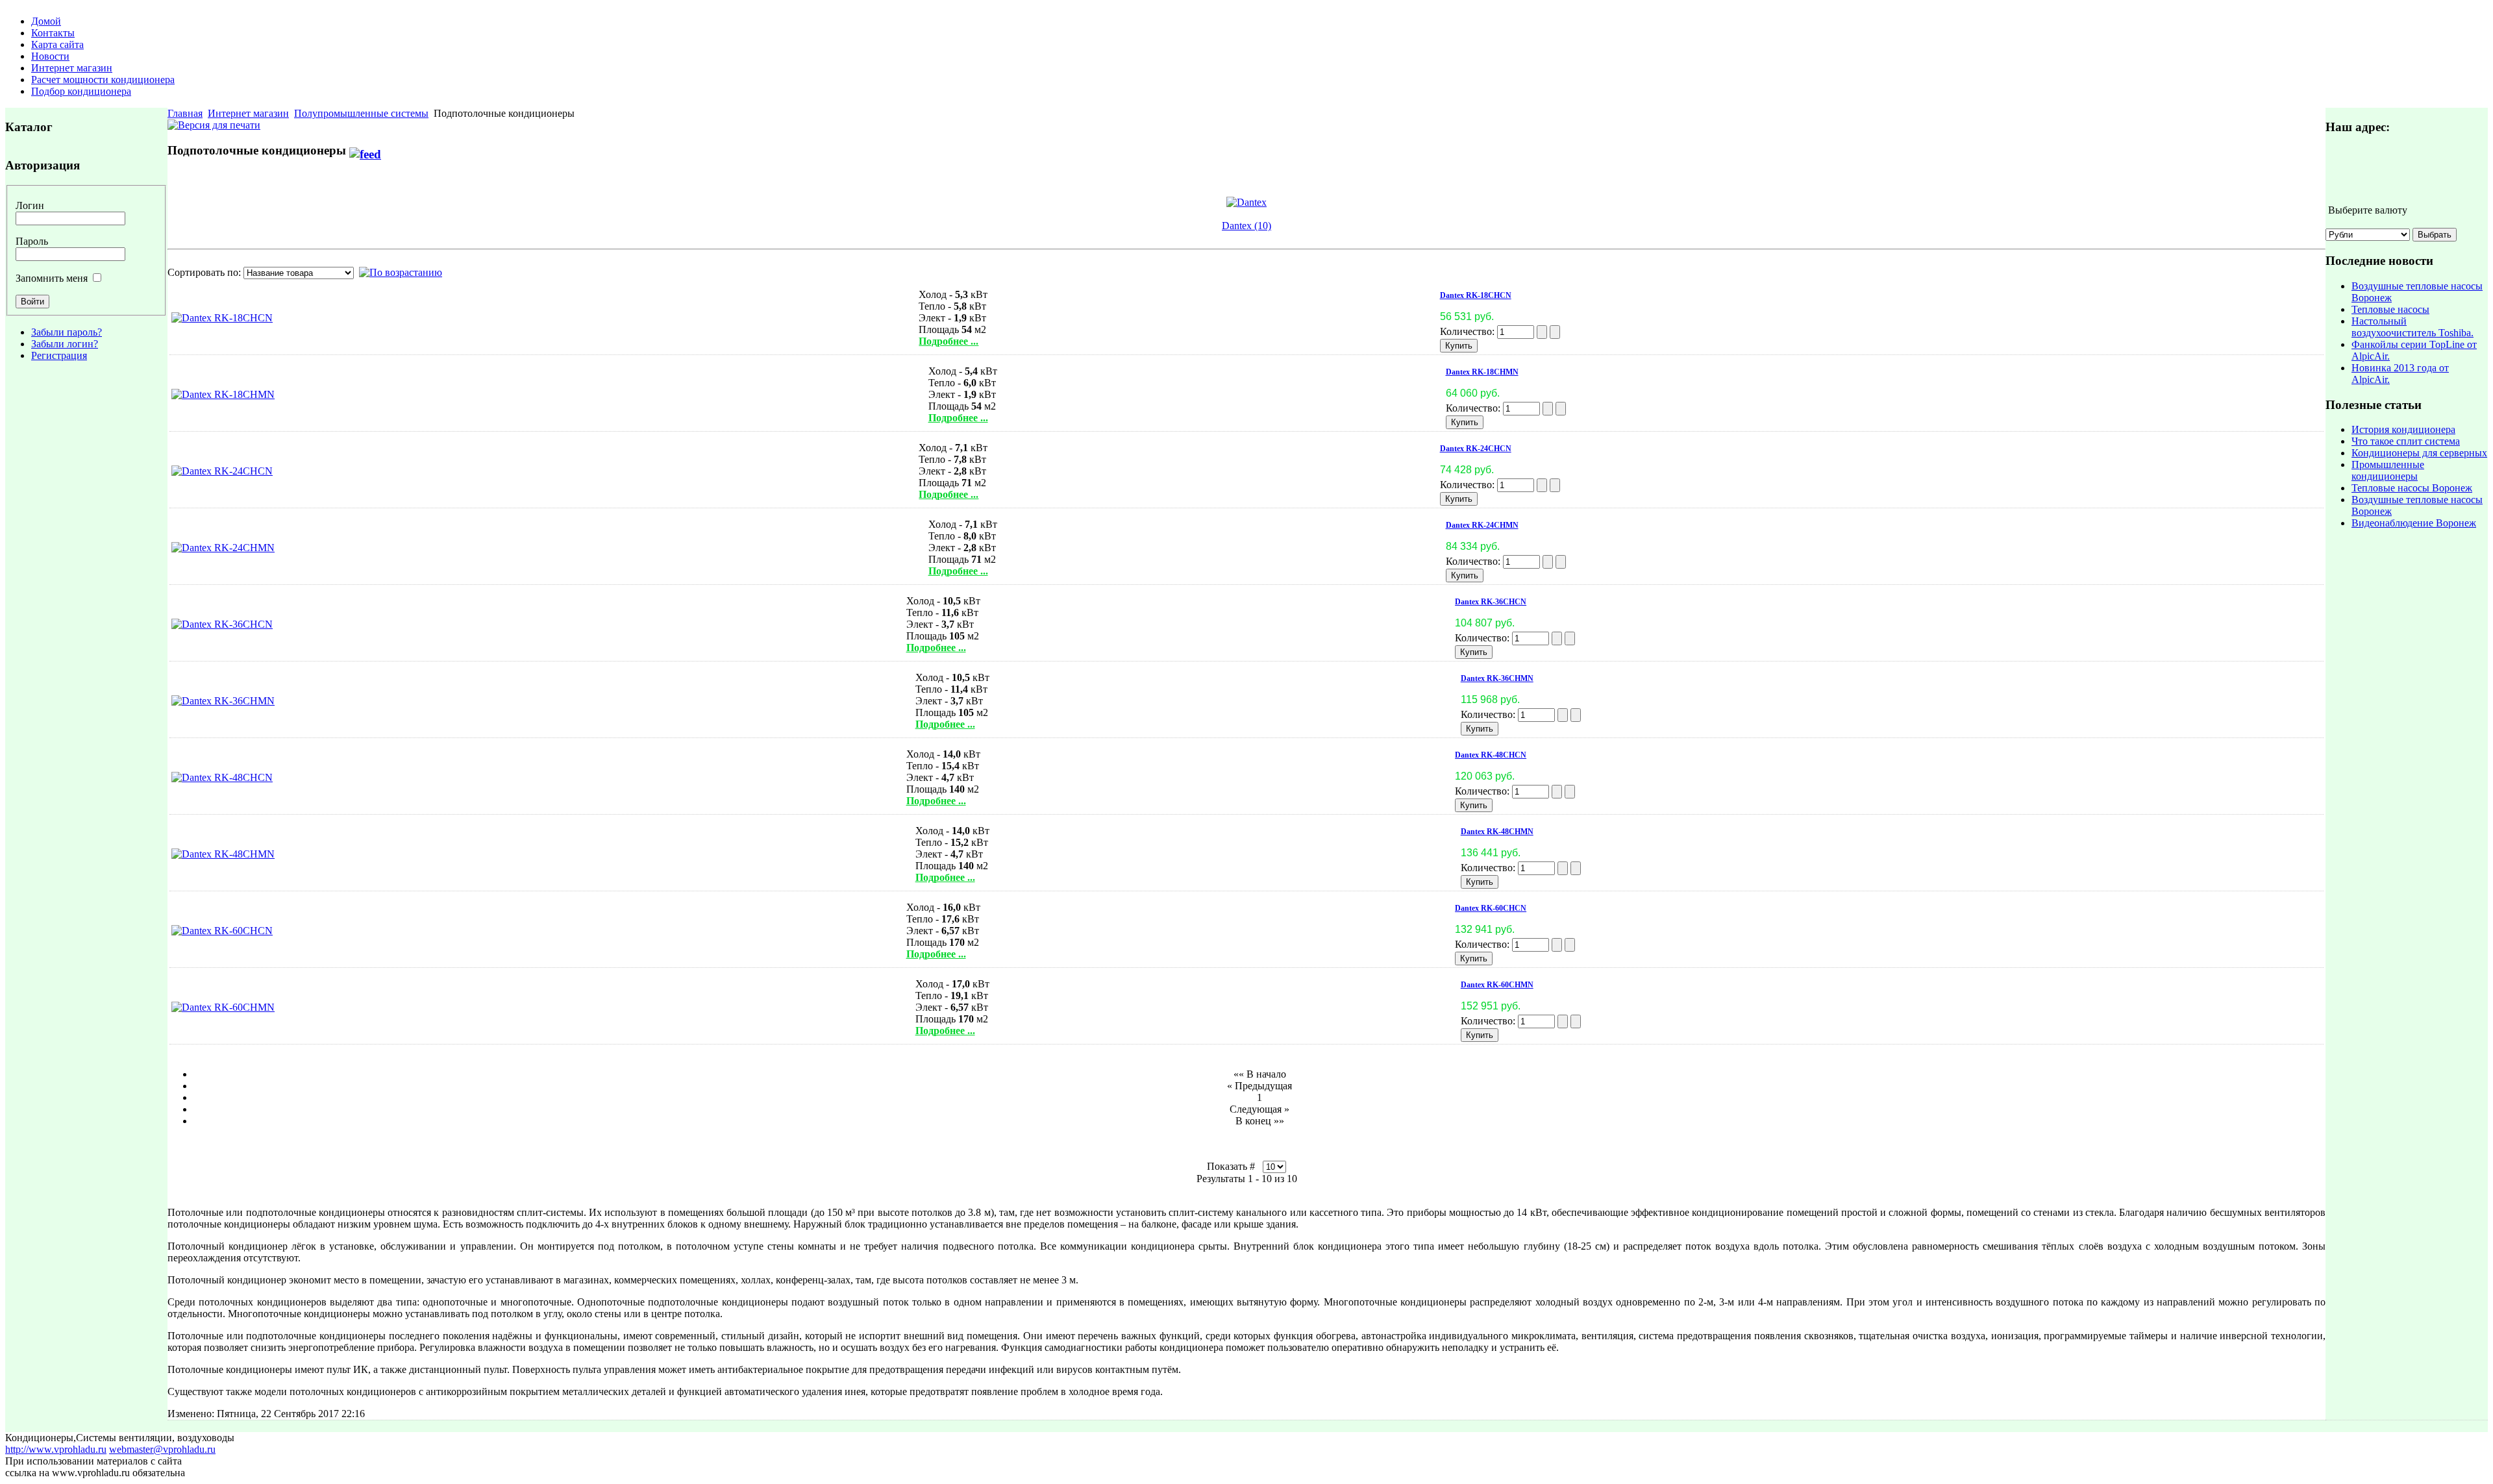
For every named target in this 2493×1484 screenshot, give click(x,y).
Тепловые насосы (2390, 309)
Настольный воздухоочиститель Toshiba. (2412, 327)
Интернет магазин (248, 113)
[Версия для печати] (214, 122)
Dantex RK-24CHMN (1482, 525)
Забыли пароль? (67, 332)
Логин (30, 205)
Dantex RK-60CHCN (1491, 908)
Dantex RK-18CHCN (1476, 295)
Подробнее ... (949, 341)
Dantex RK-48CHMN (1497, 832)
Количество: (1469, 331)
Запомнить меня (52, 278)
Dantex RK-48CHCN (1491, 755)
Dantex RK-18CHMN (1482, 372)
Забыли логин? (65, 344)
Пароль (32, 241)
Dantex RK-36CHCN (1491, 602)
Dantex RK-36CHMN (1497, 678)
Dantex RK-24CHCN (1476, 449)
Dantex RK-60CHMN (1497, 985)
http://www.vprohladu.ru (56, 1449)
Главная (185, 113)
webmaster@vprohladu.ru (162, 1449)
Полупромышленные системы (361, 113)
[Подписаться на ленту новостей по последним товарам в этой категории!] (365, 150)
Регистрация (59, 355)
